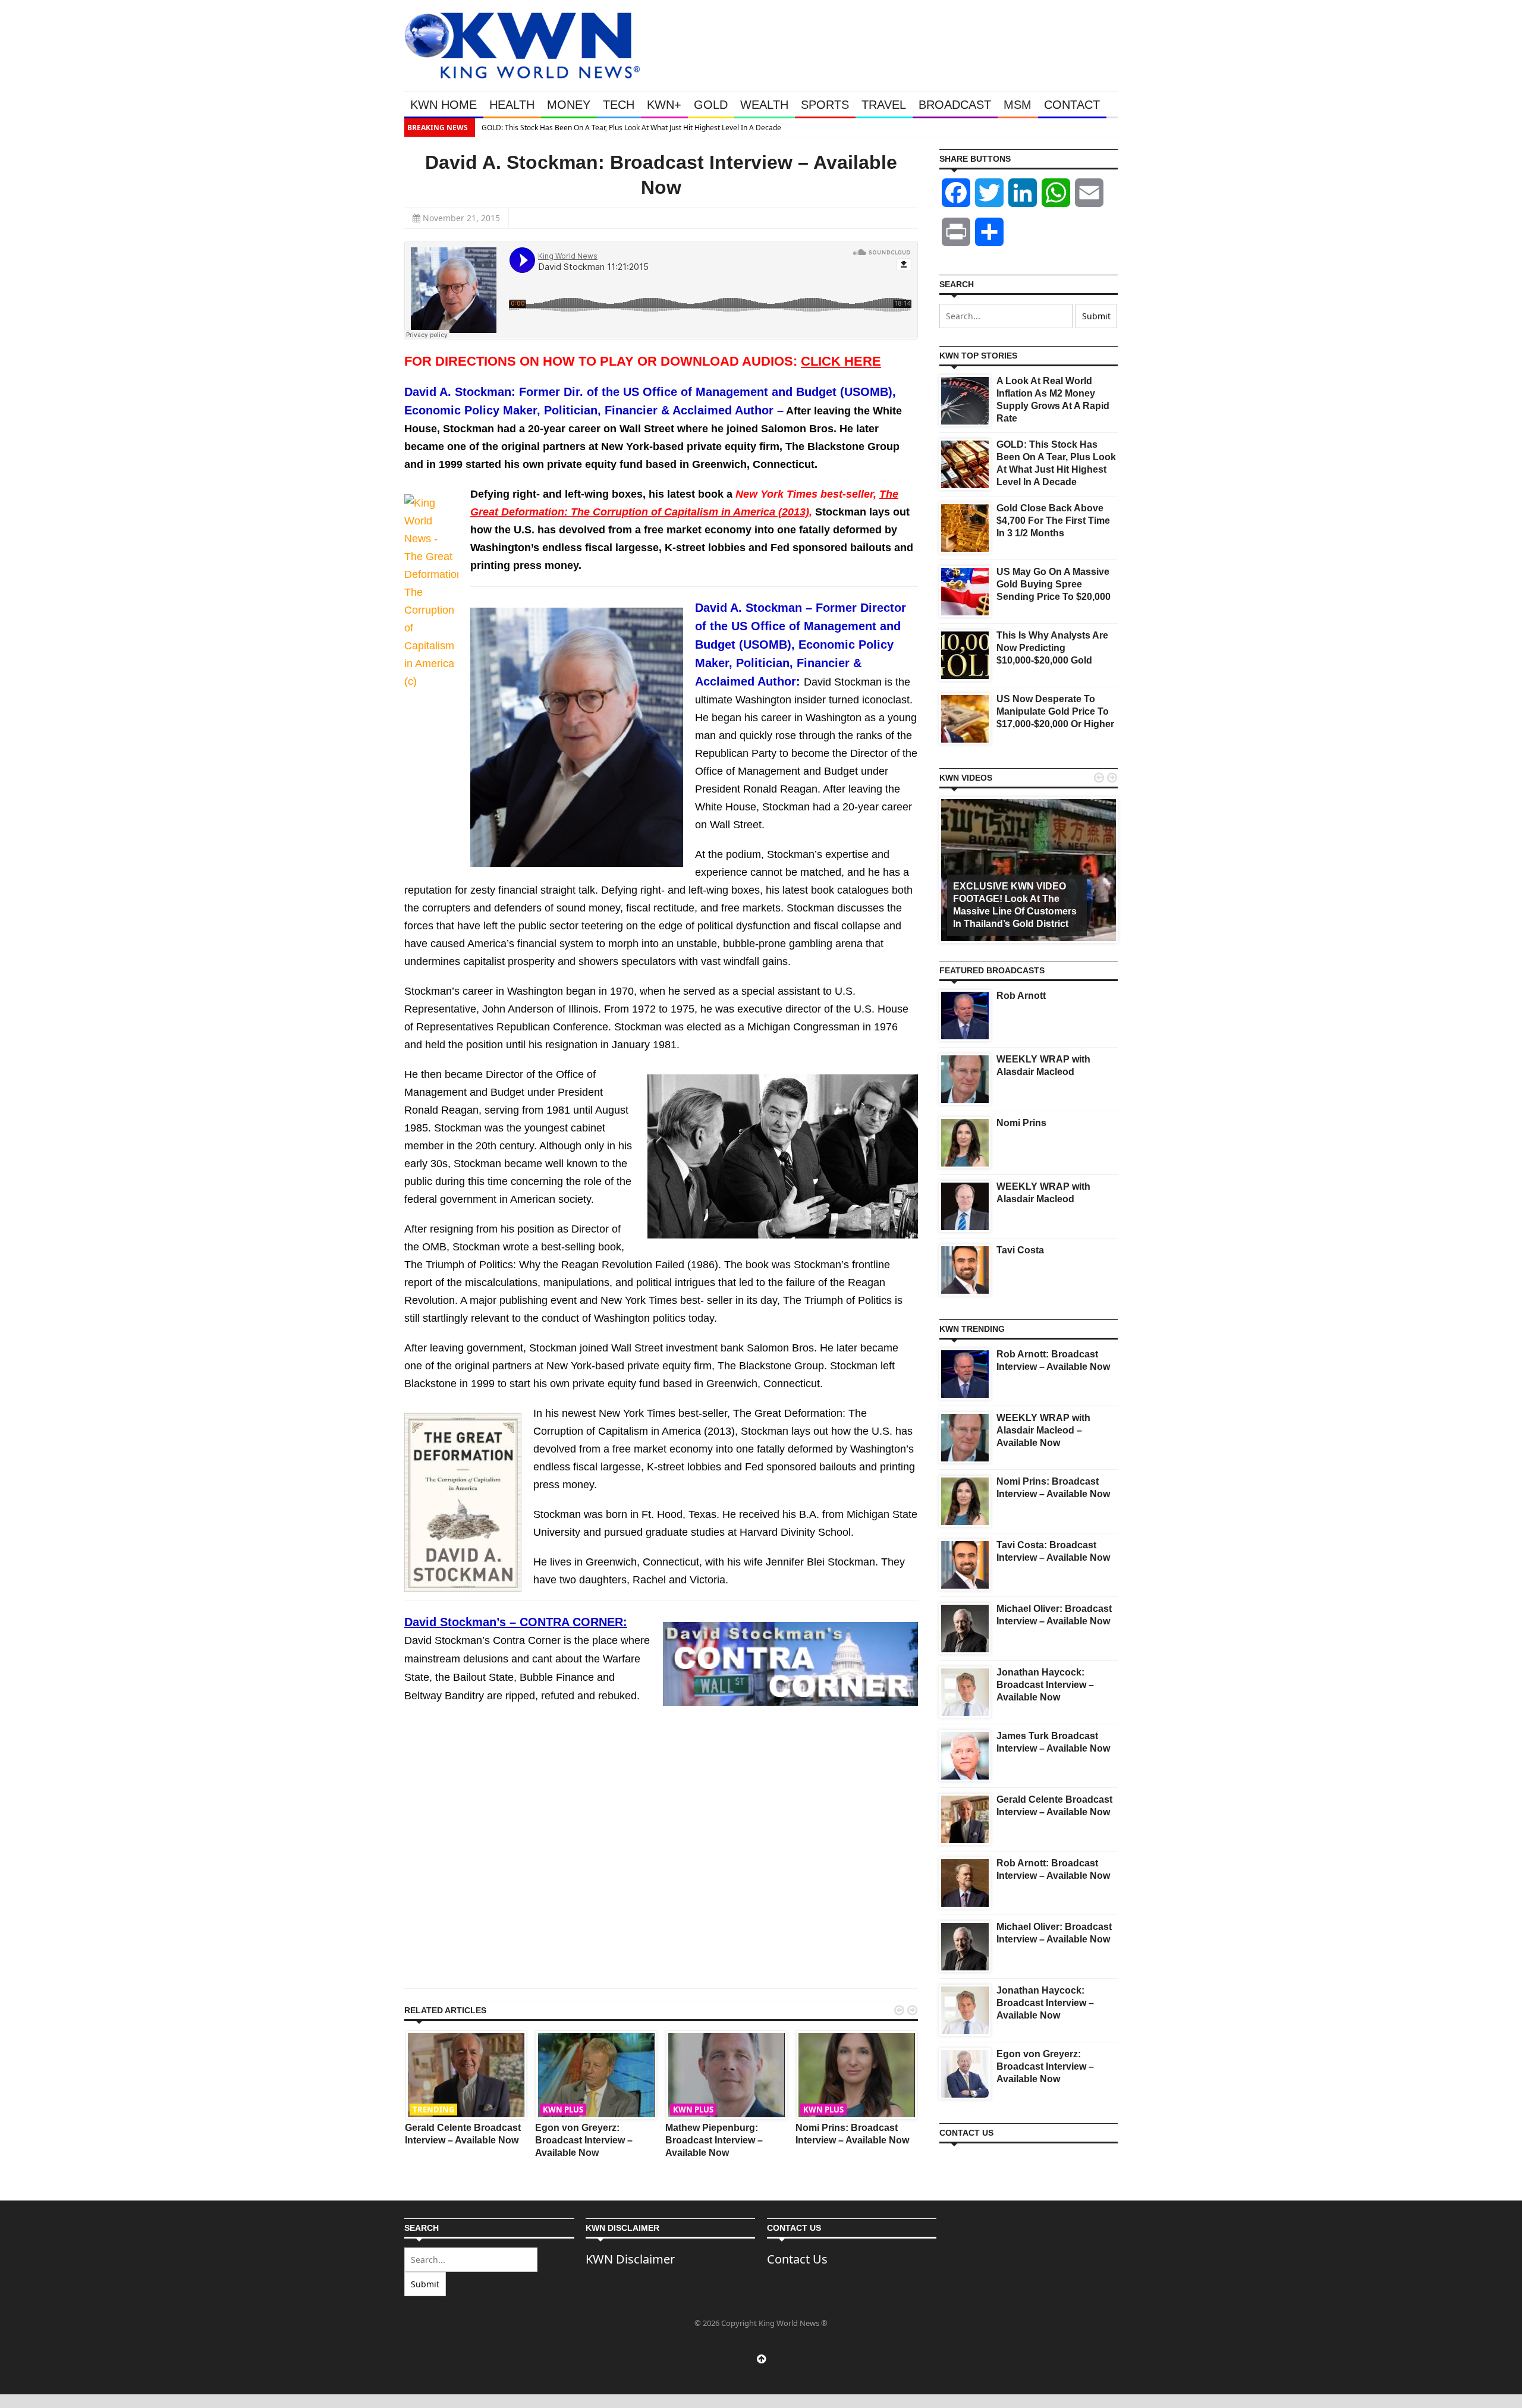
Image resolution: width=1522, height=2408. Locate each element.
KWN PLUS (563, 2110)
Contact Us (797, 2259)
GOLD (711, 105)
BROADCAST (955, 105)
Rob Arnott (1021, 996)
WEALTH (764, 105)
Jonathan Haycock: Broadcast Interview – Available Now (1045, 1685)
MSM (1018, 105)
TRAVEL (884, 105)
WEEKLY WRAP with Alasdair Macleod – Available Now (1043, 1430)
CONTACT (1072, 105)
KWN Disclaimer (630, 2259)
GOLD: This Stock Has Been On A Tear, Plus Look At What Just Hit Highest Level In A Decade (631, 128)
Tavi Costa (1020, 1250)
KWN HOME (444, 105)
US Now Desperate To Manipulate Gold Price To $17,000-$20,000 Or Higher (1055, 711)
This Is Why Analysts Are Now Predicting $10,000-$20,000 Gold (1052, 648)
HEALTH (512, 105)
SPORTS (825, 105)
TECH (619, 105)
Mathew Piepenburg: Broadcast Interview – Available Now (714, 2140)
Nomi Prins (1021, 1123)
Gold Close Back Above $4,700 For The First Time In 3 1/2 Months (1053, 521)
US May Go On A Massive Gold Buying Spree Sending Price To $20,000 (1054, 584)
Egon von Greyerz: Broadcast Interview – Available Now (584, 2140)
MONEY (569, 105)
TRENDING (433, 2110)
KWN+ (664, 105)
